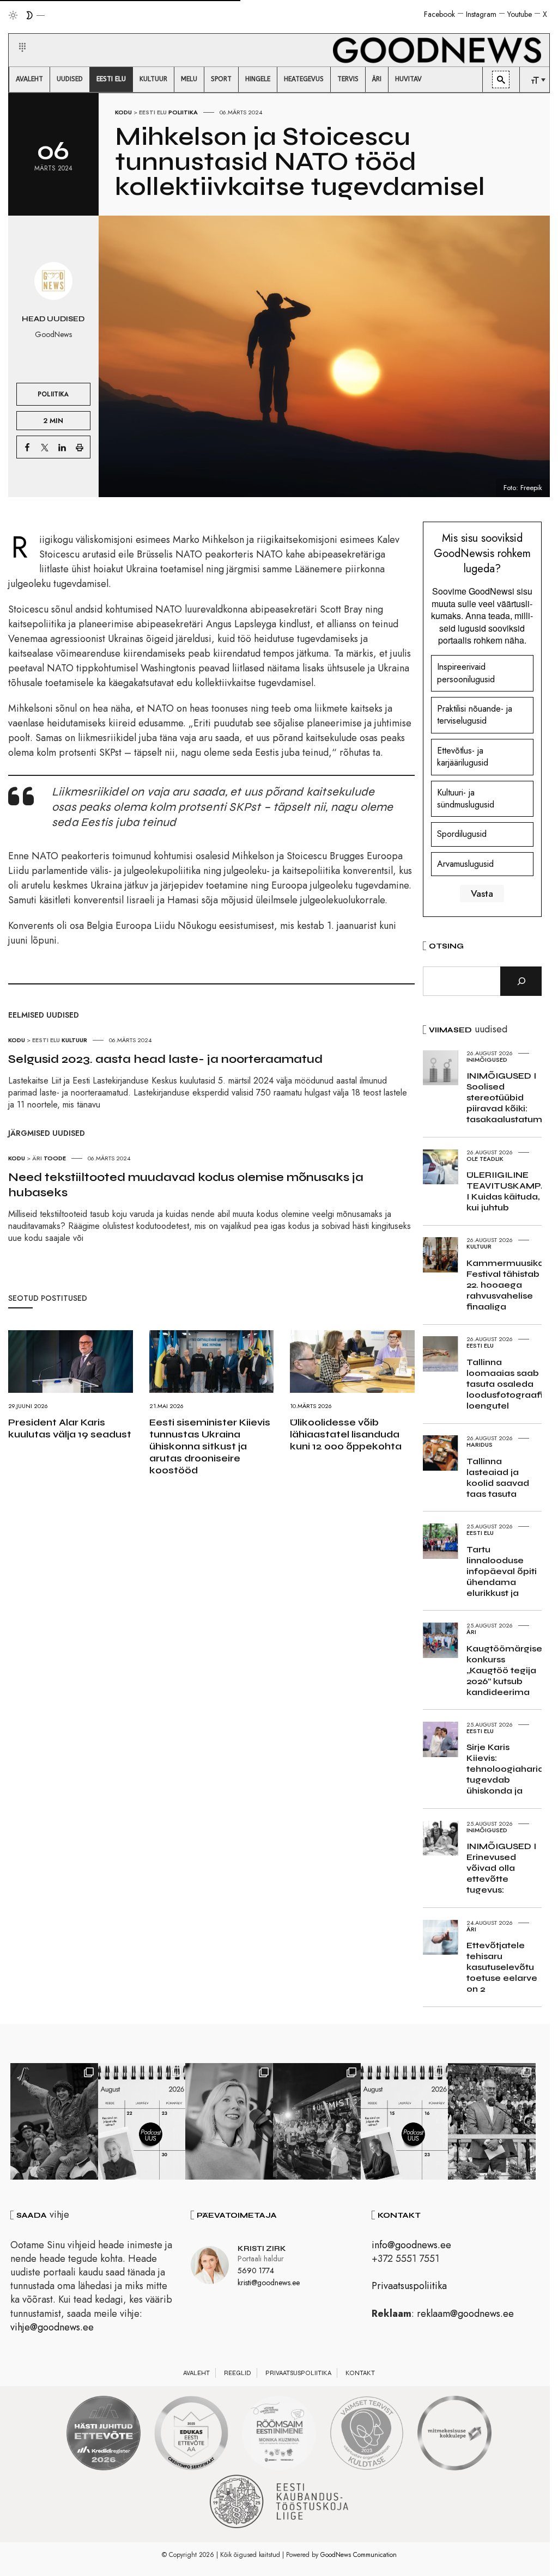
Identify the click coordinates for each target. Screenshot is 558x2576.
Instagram (481, 14)
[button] (16, 34)
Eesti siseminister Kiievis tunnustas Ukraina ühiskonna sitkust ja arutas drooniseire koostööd (210, 1446)
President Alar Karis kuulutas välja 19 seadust (70, 1428)
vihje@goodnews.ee (52, 2327)
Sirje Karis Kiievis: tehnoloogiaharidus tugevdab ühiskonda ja (510, 1769)
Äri (37, 1158)
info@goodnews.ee (411, 2245)
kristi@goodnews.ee (269, 2283)
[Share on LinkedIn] (62, 447)
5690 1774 (256, 2271)
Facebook (439, 14)
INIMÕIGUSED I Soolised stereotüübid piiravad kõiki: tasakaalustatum (504, 1097)
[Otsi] (521, 981)
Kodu (123, 112)
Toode (55, 1158)
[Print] (80, 447)
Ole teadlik (485, 1159)
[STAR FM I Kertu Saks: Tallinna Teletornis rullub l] (229, 2121)
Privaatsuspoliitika (409, 2286)
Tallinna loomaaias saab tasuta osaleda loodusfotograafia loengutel (508, 1384)
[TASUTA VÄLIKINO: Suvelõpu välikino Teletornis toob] (54, 2121)
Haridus (480, 1445)
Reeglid (238, 2373)
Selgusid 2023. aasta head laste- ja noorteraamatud (165, 1059)
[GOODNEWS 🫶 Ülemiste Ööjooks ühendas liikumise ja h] (317, 2121)
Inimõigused (487, 1060)
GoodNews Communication (359, 2555)
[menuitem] (29, 79)
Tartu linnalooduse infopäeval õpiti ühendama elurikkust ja (502, 1571)
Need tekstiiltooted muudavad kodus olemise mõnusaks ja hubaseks (186, 1185)
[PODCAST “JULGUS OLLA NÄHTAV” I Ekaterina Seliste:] (405, 2121)
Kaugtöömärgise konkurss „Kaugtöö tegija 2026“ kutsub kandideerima (504, 1670)
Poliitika (183, 112)
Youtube (520, 14)
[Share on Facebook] (27, 447)
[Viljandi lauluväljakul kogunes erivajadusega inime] (492, 2121)
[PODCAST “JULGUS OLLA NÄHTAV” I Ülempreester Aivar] (142, 2121)
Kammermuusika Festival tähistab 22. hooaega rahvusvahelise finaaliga (505, 1285)
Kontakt (360, 2373)
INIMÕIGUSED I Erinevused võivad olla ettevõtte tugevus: (501, 1868)
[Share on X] (45, 447)
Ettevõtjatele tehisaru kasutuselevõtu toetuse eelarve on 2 (502, 1967)
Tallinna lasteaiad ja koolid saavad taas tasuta (498, 1477)
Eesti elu (153, 112)
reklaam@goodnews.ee (465, 2314)
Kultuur (74, 1040)
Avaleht (196, 2373)
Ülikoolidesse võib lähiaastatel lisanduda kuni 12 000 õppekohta (346, 1434)
